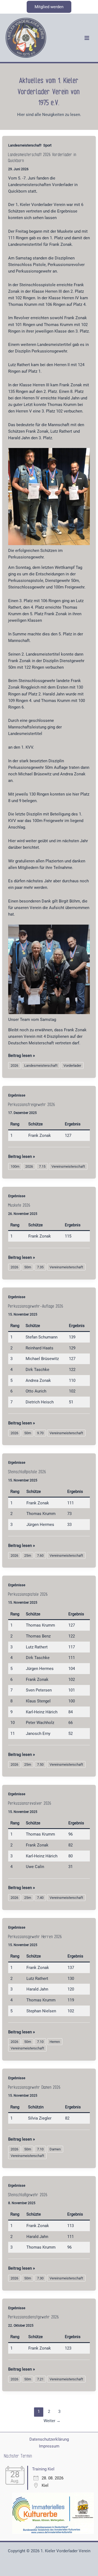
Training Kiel (43, 2469)
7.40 (40, 1898)
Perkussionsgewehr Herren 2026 (35, 1937)
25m (28, 1556)
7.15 (42, 1166)
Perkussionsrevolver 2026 (30, 1803)
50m (28, 1267)
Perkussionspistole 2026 (28, 1594)
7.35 (40, 1267)
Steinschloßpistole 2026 (27, 1472)
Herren (55, 2042)
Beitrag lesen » (22, 1056)
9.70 (40, 1433)
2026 (14, 1066)
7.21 (40, 2379)
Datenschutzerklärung (49, 2439)
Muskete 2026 (19, 1205)
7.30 (40, 2278)
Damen (55, 2149)
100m (15, 1166)
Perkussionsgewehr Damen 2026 (34, 2087)
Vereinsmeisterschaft (68, 1166)
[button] (49, 7)
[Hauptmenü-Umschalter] (87, 38)
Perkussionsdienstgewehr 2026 (34, 2317)
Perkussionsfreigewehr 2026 (32, 1105)
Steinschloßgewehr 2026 (28, 2195)
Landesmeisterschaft (25, 145)
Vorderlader (72, 1066)
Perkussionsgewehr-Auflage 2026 (36, 1306)
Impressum (49, 2446)
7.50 (40, 1764)
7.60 (40, 1556)
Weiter (52, 2421)
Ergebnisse (17, 1095)
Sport (47, 145)
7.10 (40, 2042)
